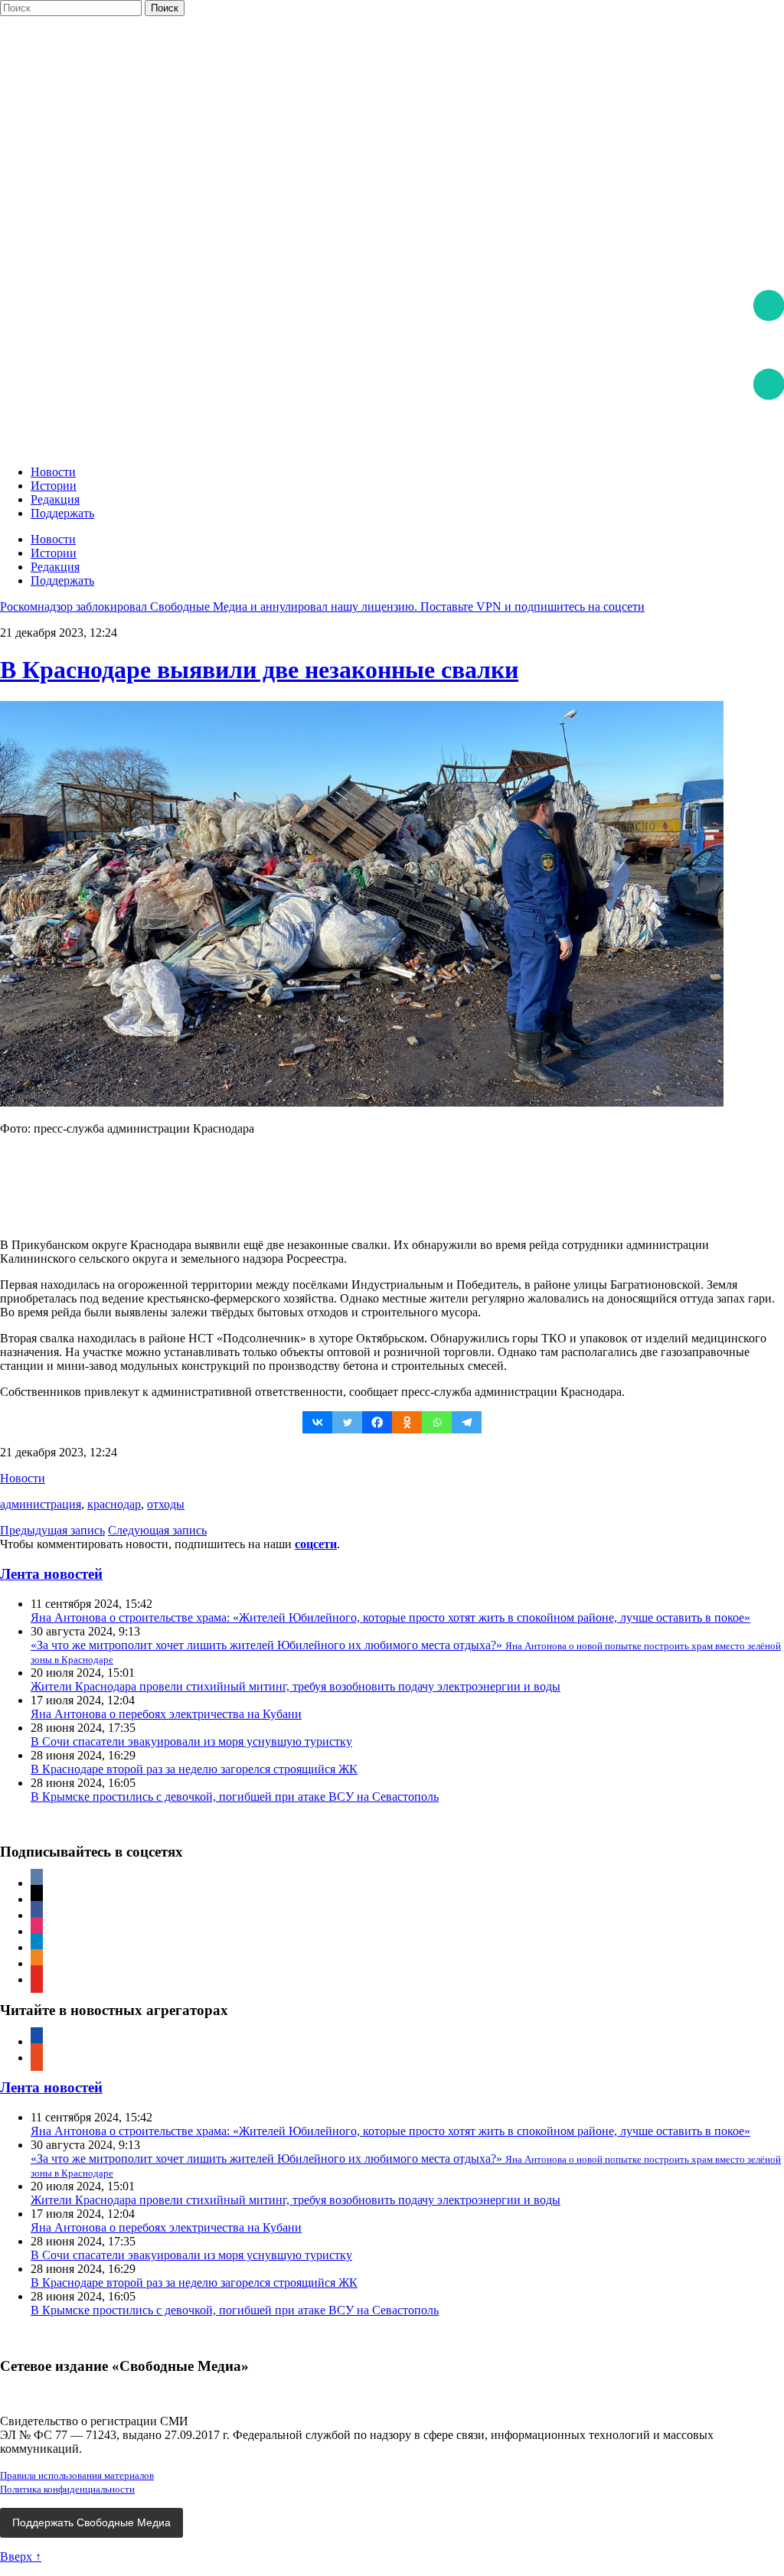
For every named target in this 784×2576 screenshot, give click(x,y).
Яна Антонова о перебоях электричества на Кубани (166, 1714)
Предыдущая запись (52, 1530)
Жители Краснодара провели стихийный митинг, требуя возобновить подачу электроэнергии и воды (296, 1686)
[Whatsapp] (437, 1422)
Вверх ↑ (21, 2556)
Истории (54, 486)
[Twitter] (347, 1422)
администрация (41, 1504)
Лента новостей (51, 1574)
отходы (166, 1504)
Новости (53, 472)
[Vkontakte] (317, 1422)
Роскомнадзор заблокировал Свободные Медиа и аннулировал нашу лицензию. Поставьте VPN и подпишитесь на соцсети (322, 607)
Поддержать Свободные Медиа (91, 2522)
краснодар (114, 1504)
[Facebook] (377, 1422)
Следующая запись (157, 1530)
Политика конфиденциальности (67, 2489)
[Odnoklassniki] (407, 1422)
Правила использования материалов (77, 2475)
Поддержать (62, 513)
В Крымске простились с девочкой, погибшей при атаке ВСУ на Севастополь (235, 1797)
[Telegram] (467, 1422)
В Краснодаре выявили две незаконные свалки (259, 670)
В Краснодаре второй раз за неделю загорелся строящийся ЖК (194, 1769)
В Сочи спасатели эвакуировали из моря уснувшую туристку (191, 1741)
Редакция (55, 499)
